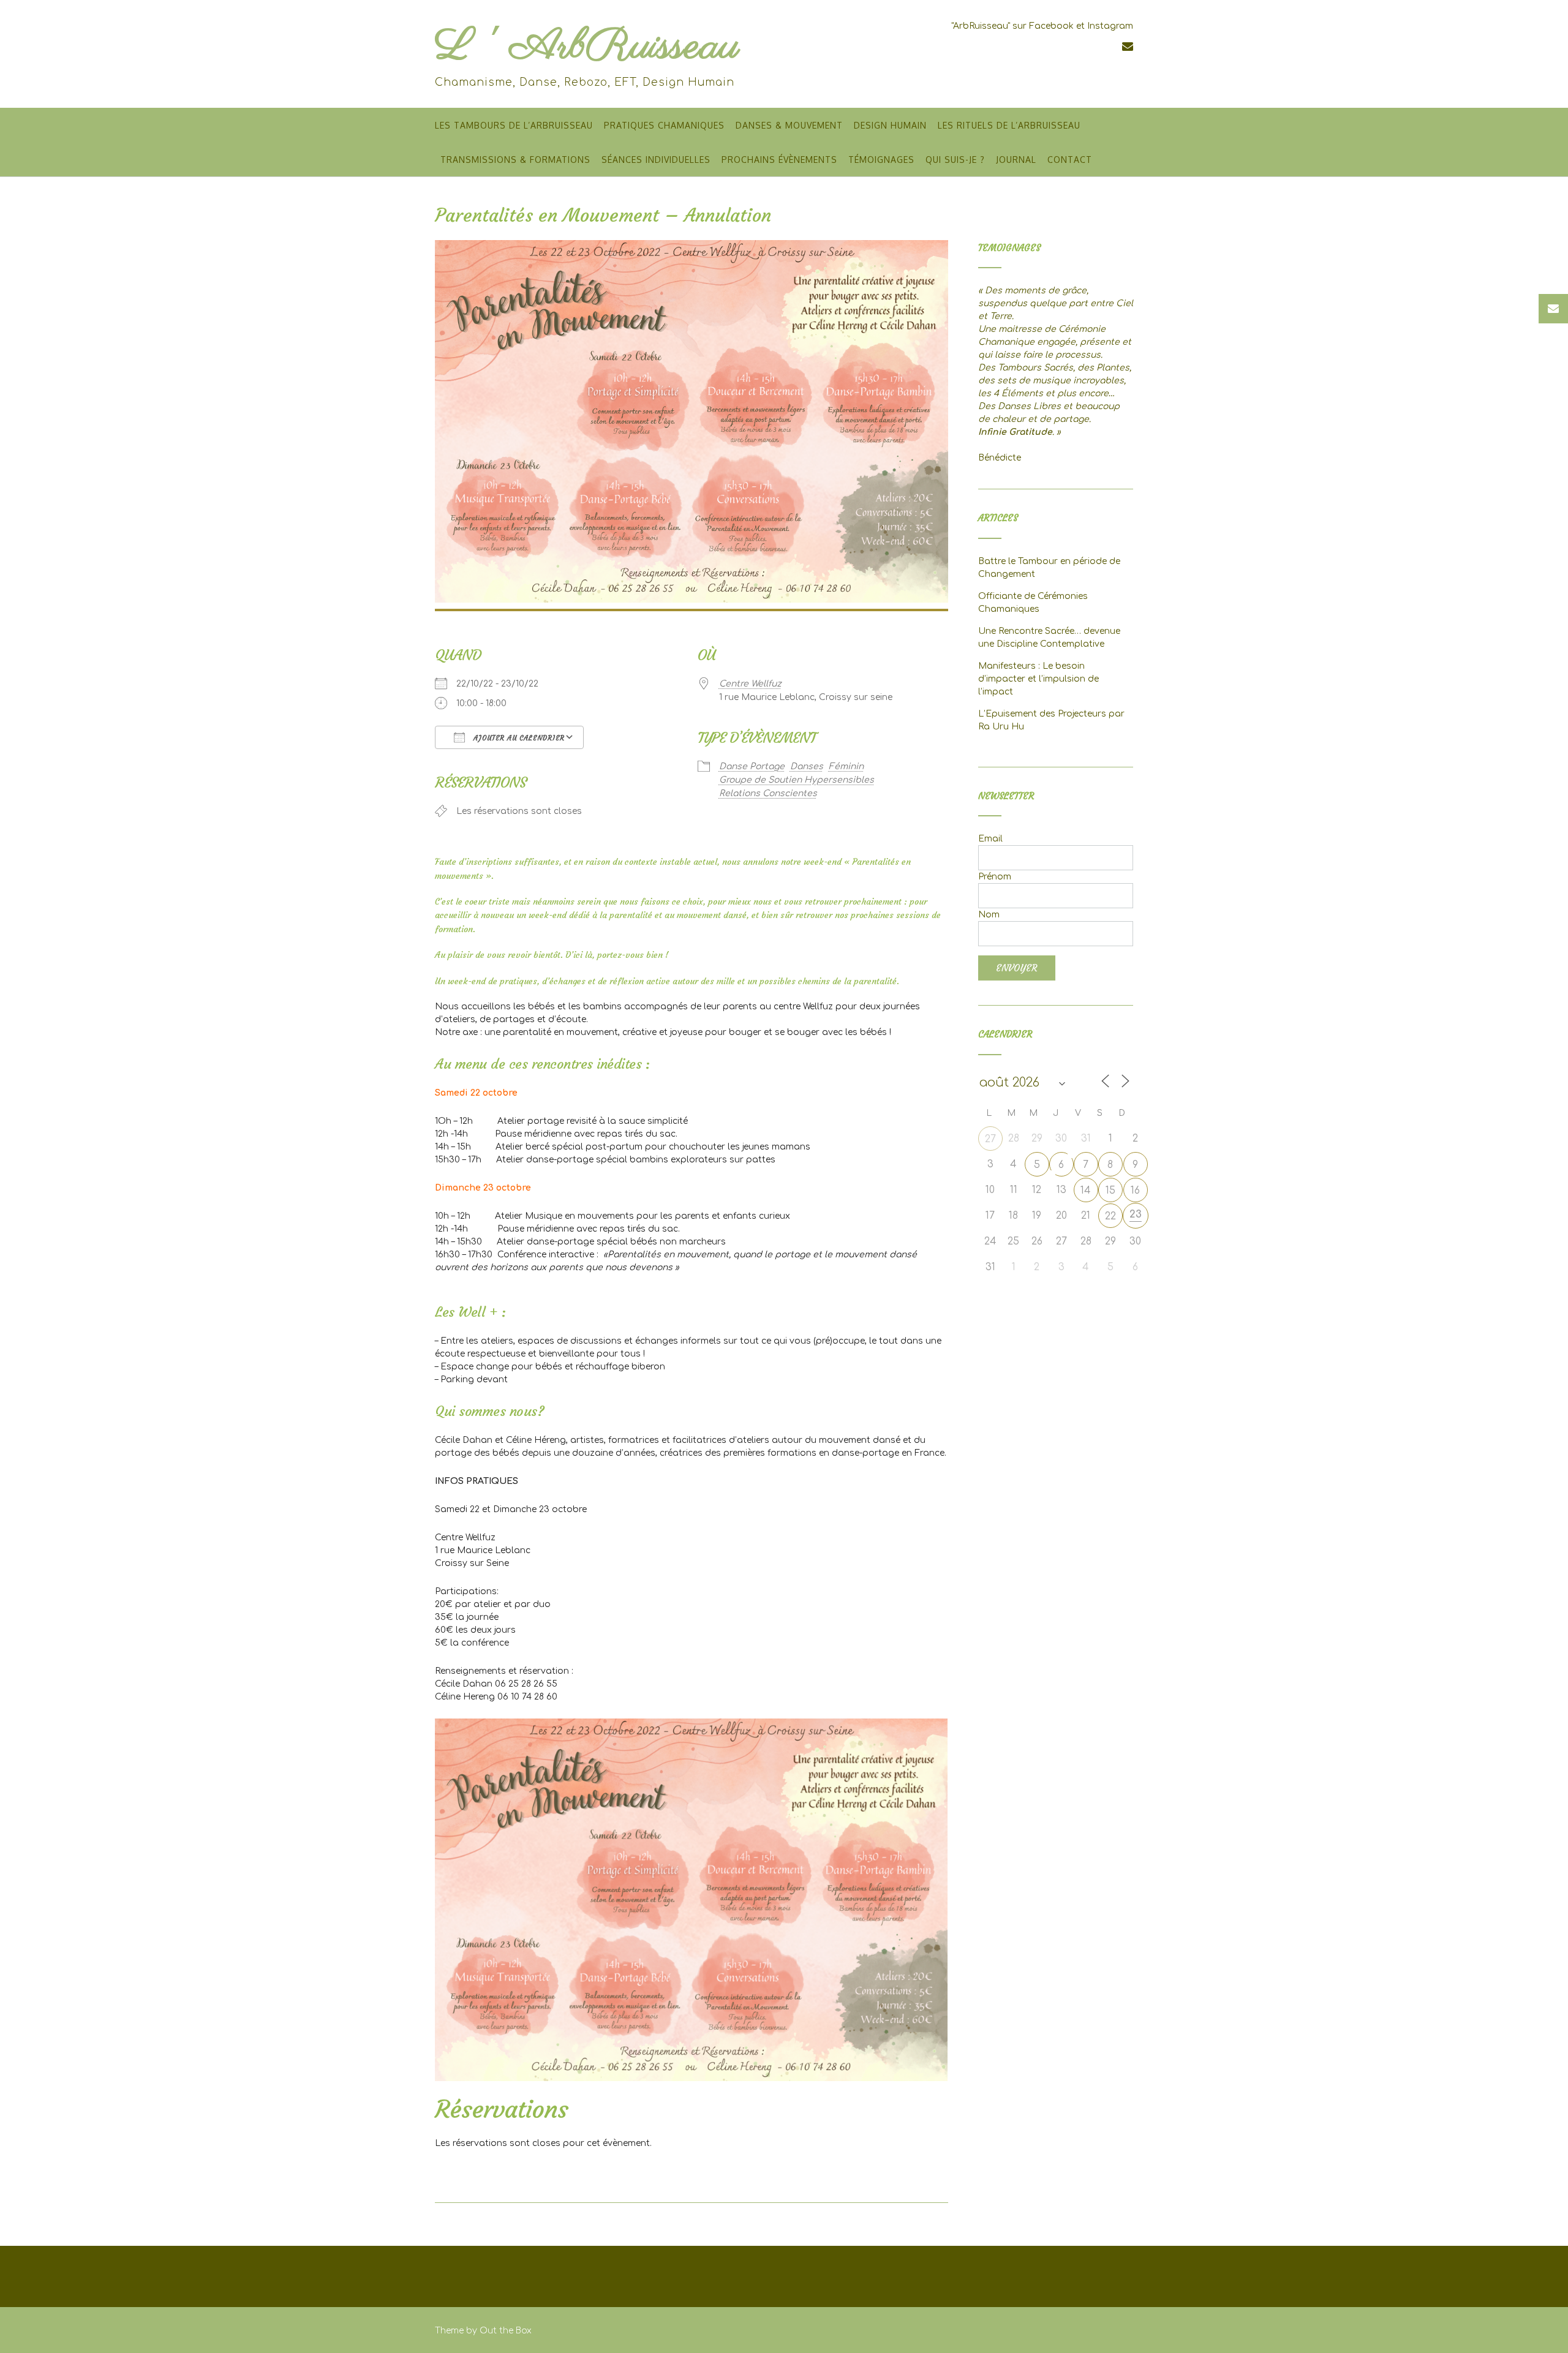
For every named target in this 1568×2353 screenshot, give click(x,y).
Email (990, 839)
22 (1110, 1216)
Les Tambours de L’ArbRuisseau (514, 125)
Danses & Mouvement (789, 125)
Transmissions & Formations (515, 160)
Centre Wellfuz (750, 684)
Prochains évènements (779, 160)
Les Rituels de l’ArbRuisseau (1009, 125)
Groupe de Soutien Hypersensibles (797, 780)
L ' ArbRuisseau (587, 47)
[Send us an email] (1128, 47)
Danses (807, 766)
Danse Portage (752, 766)
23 (1136, 1214)
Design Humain (890, 125)
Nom (989, 915)
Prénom (995, 877)
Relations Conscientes (768, 793)
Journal (1016, 160)
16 (1135, 1191)
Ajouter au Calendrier (518, 738)
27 (990, 1139)
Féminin (846, 766)
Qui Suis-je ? (955, 160)
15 (1110, 1191)
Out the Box (506, 2331)
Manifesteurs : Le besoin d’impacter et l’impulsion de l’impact (1038, 679)
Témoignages (881, 160)
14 (1086, 1191)
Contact (1070, 160)
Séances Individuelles (656, 160)
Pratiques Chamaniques (664, 125)
